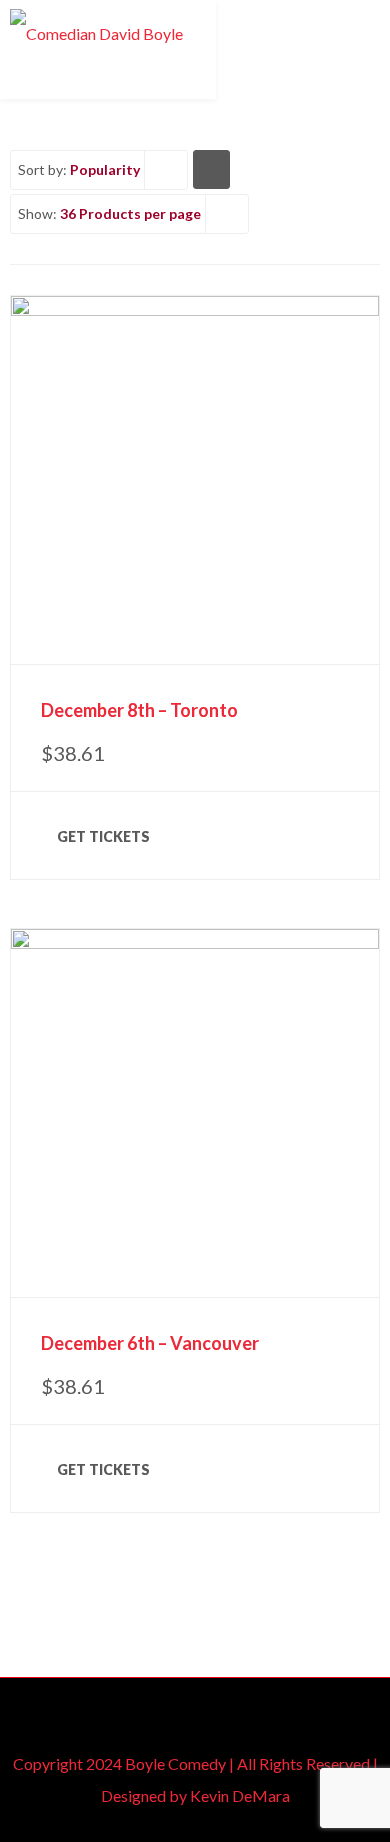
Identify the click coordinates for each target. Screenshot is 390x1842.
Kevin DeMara (240, 1795)
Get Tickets (103, 836)
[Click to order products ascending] (211, 168)
